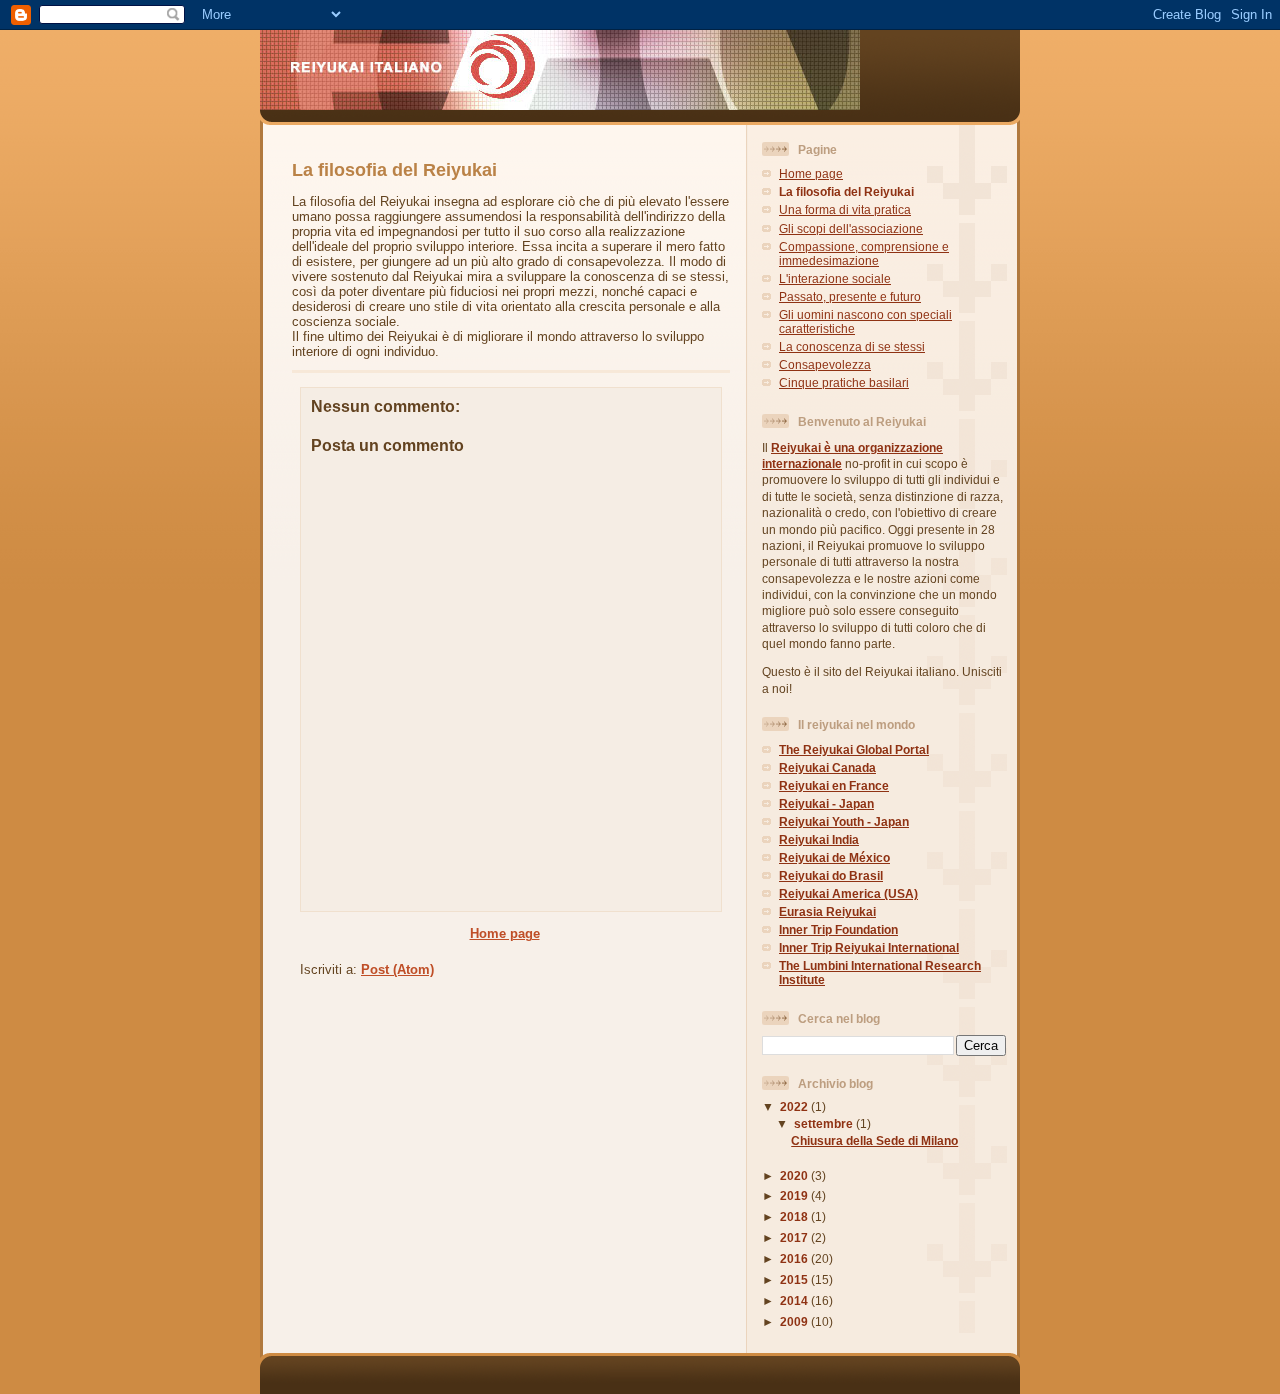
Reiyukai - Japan (826, 803)
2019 (795, 1195)
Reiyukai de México (834, 857)
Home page (505, 933)
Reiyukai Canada (827, 767)
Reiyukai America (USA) (848, 893)
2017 (795, 1237)
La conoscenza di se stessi (852, 346)
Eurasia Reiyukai (827, 911)
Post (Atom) (397, 969)
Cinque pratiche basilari (844, 382)
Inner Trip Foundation (838, 929)
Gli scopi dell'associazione (851, 228)
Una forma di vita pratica (845, 209)
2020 (795, 1175)
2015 (795, 1279)
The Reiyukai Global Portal (854, 749)
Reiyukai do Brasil (831, 875)
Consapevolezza (825, 364)
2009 (795, 1321)
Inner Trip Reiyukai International (869, 947)
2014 (795, 1300)
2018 (795, 1216)
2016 (795, 1258)
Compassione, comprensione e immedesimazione (864, 253)
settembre (825, 1123)
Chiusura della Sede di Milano (874, 1140)
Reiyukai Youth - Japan (844, 821)
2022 (795, 1106)
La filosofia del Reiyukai (846, 191)
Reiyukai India (819, 839)
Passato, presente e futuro (850, 296)
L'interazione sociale (835, 278)
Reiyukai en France (834, 785)
